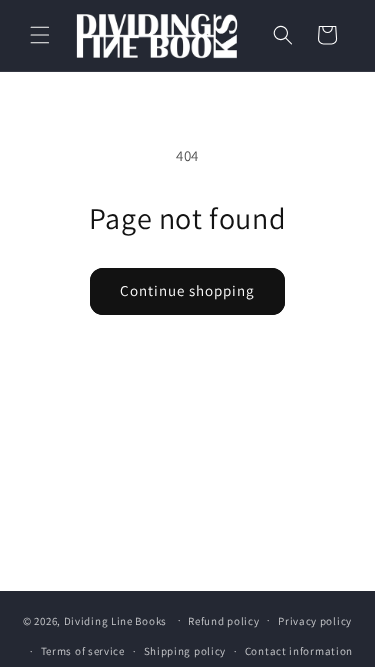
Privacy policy (315, 621)
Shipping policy (185, 651)
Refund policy (223, 621)
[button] (40, 35)
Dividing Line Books (115, 620)
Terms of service (83, 651)
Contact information (299, 651)
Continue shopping (187, 290)
